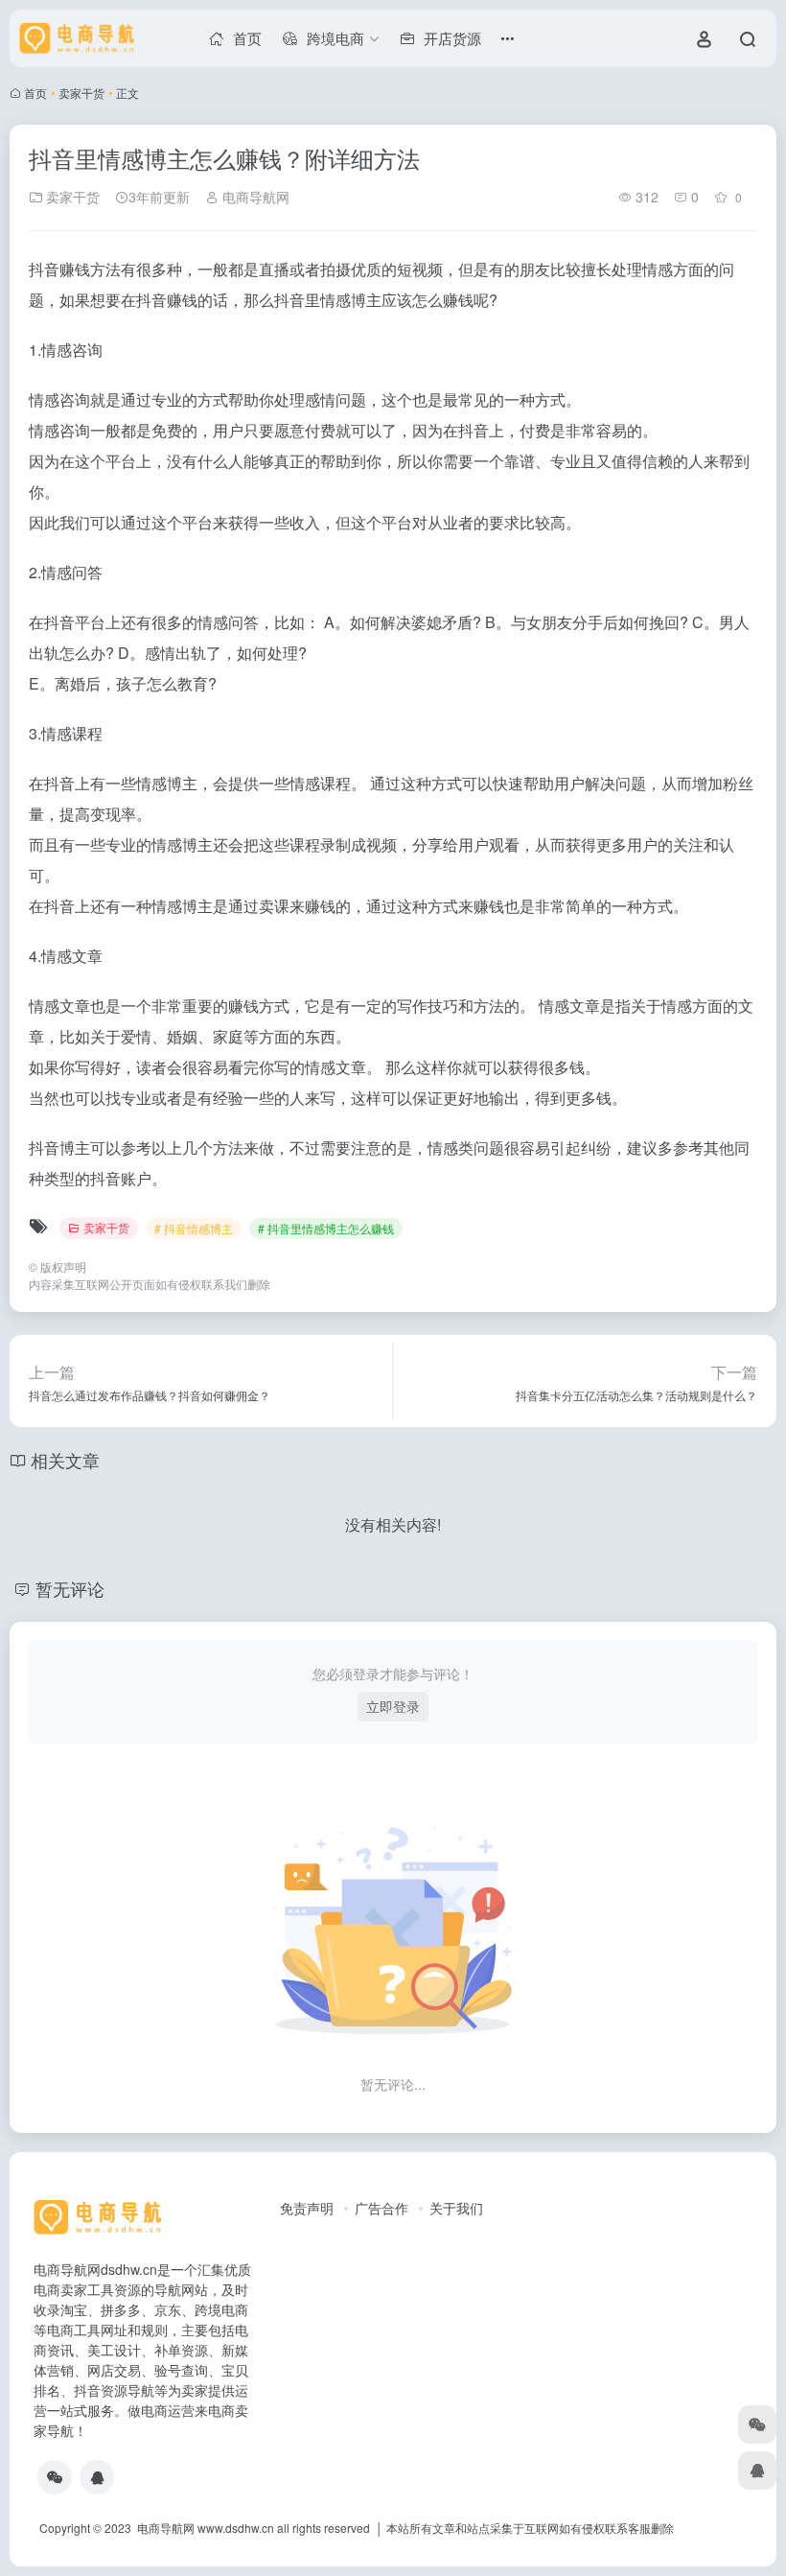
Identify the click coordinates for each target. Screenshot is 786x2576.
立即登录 (393, 1706)
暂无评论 (70, 1588)
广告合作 (381, 2208)
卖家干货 (81, 93)
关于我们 (456, 2208)
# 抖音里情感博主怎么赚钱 (326, 1228)
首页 (35, 93)
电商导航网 (254, 197)
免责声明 (307, 2208)
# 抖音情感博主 (194, 1228)
